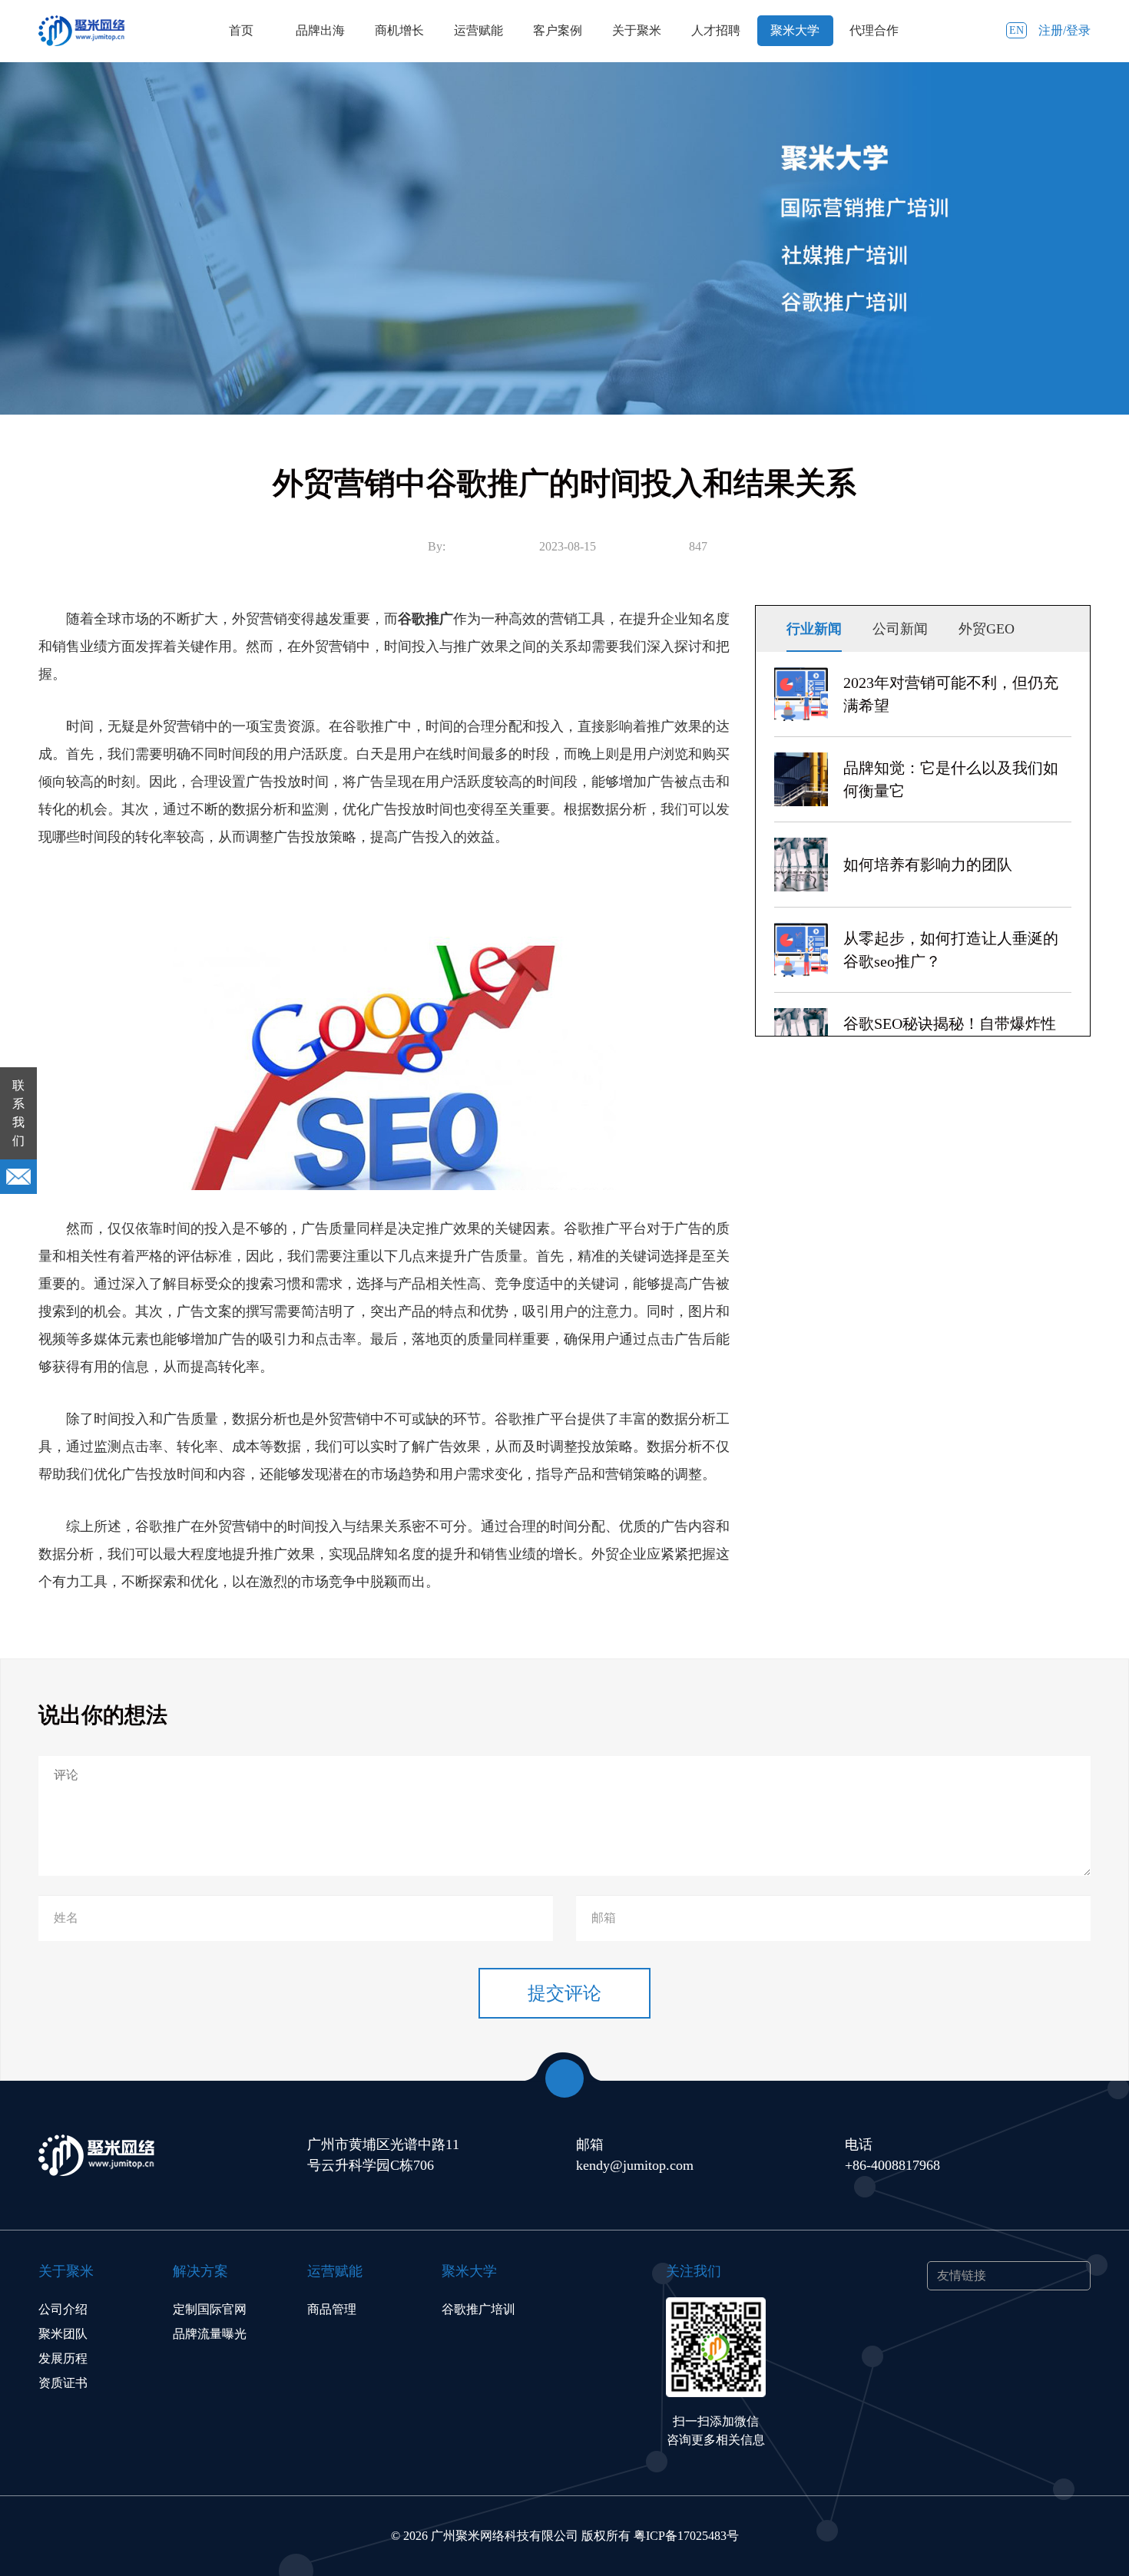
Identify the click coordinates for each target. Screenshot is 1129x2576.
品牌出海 (320, 30)
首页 (241, 30)
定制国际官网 (210, 2309)
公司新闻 (900, 629)
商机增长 (399, 30)
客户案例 (558, 30)
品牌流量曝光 (210, 2334)
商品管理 (332, 2309)
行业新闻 (814, 629)
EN (1016, 30)
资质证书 (63, 2383)
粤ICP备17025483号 (686, 2536)
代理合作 (874, 30)
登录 (1078, 30)
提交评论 (564, 1993)
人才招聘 (716, 30)
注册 (1051, 30)
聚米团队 (63, 2334)
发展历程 (63, 2358)
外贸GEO (987, 629)
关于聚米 (637, 30)
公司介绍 (63, 2309)
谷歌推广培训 (478, 2309)
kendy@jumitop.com (635, 2165)
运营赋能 (478, 30)
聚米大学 (795, 30)
